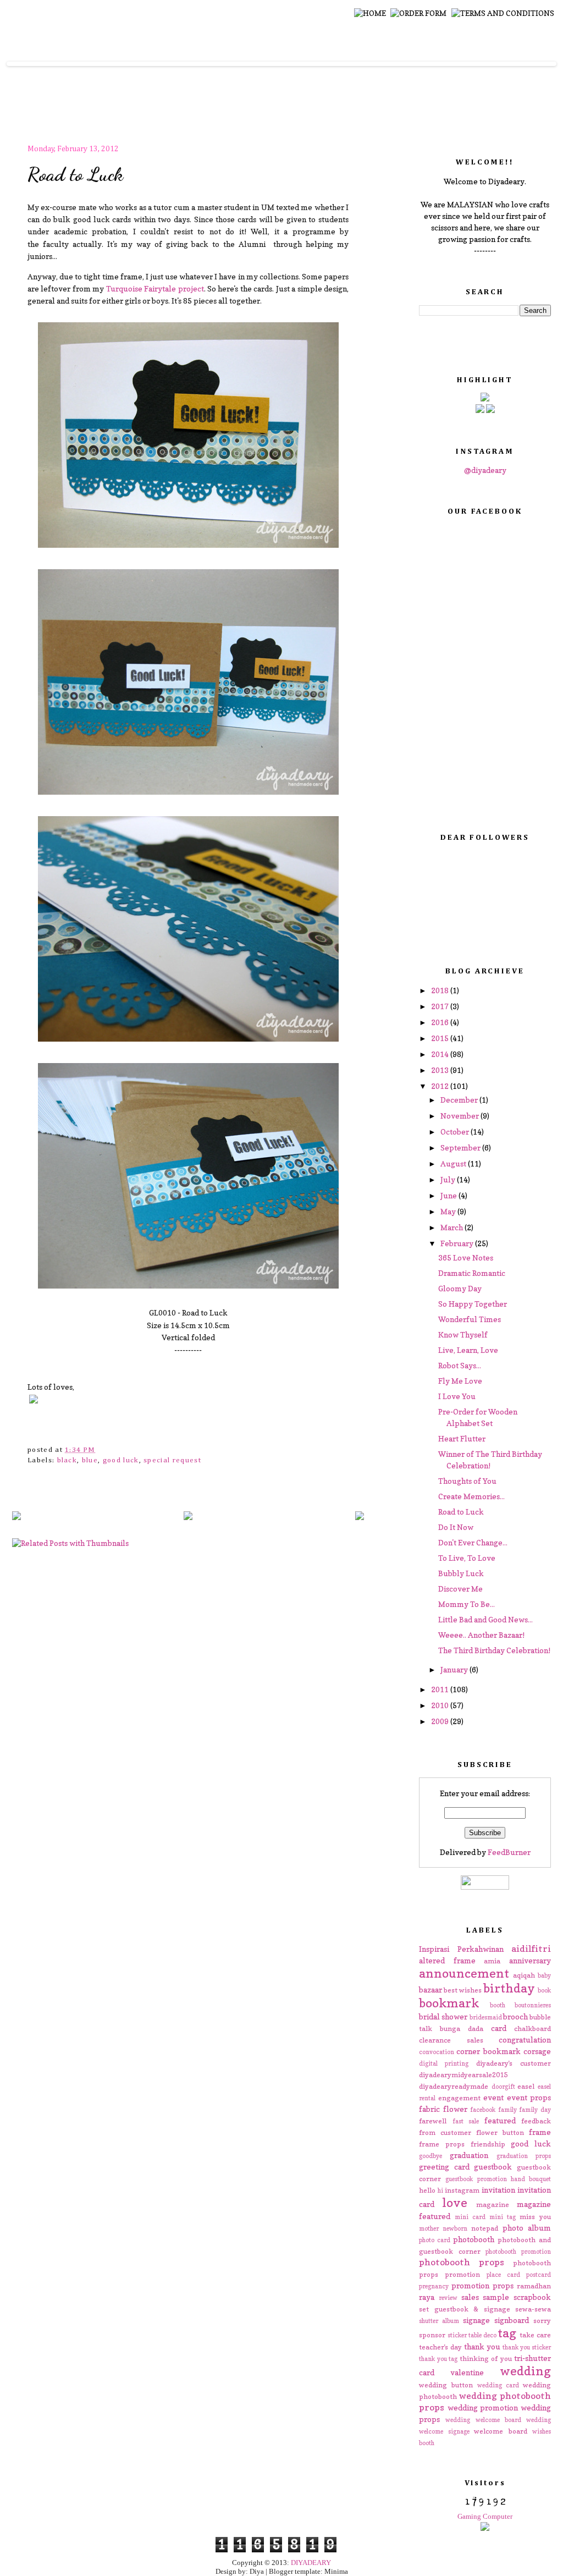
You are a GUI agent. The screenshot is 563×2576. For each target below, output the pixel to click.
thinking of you (486, 2358)
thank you (482, 2346)
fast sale (466, 2121)
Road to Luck (75, 174)
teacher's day (440, 2347)
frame (540, 2132)
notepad (485, 2228)
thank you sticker (527, 2347)
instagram (462, 2190)
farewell (433, 2121)
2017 (441, 1006)
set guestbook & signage (465, 2309)
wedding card (498, 2385)
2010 (441, 1705)
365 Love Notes (466, 1257)
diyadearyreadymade (454, 2086)
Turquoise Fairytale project (155, 288)
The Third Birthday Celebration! (494, 1650)
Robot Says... (460, 1365)
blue (90, 1460)
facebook (483, 2110)
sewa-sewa (533, 2309)
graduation (469, 2155)
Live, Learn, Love (468, 1350)
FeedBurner (509, 1852)
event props (529, 2097)
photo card (435, 2240)
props (503, 2285)
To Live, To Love (467, 1558)
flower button (500, 2132)
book (544, 1990)
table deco (482, 2335)
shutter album (439, 2321)
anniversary (530, 1960)
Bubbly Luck (461, 1573)
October (456, 1132)
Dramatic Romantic (472, 1273)
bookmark (449, 2003)
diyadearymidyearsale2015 (463, 2075)
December (460, 1100)
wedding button (446, 2385)
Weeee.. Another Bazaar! (481, 1635)
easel (526, 2086)
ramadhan (534, 2286)
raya (427, 2297)
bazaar (430, 1989)
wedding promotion (483, 2407)
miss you (535, 2217)
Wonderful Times (470, 1319)
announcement (464, 1973)
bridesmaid (486, 2017)
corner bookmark (488, 2051)
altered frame (447, 1960)
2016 (441, 1022)
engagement (459, 2098)
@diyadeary (485, 470)
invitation (498, 2190)
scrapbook (532, 2297)
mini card (470, 2217)
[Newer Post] (16, 1517)
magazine (493, 2205)
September (461, 1147)
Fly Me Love (460, 1381)
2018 (441, 990)
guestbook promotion (476, 2179)
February (458, 1243)
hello (427, 2190)
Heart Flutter (462, 1438)
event (493, 2097)
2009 (441, 1721)
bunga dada (462, 2029)
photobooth (474, 2239)
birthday (509, 1988)
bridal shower (443, 2016)
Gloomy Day (460, 1288)
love (455, 2202)
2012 (441, 1086)
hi (440, 2190)
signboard (512, 2320)
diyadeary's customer (514, 2063)
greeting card (444, 2167)
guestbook (493, 2167)
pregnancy (434, 2286)
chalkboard (532, 2029)
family (507, 2110)
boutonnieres (533, 2005)
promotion (470, 2285)
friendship (488, 2144)
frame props (442, 2144)
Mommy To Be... (467, 1604)
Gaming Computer (485, 2516)
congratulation (525, 2040)
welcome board (501, 2431)
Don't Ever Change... (473, 1542)
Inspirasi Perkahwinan (461, 1949)
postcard (539, 2275)
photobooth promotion (518, 2252)
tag (507, 2333)
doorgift (503, 2087)
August (454, 1163)
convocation (437, 2052)
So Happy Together (473, 1304)
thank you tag (438, 2359)
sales (470, 2297)
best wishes (463, 1990)
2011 (441, 1689)
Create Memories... (471, 1496)
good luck (121, 1460)
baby (544, 1975)
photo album (527, 2228)
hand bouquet (531, 2179)
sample (496, 2297)
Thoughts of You (467, 1481)
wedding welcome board (483, 2420)
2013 (441, 1070)
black (67, 1460)
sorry (542, 2321)
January (455, 1669)
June (449, 1195)
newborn (455, 2228)
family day (535, 2110)
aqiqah (524, 1975)
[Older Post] (360, 1517)
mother (429, 2228)
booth (498, 2005)
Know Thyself (463, 1334)
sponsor (432, 2335)
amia (492, 1961)
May (449, 1211)
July (449, 1179)
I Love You (457, 1396)
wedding (525, 2371)
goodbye (430, 2156)
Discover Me (460, 1589)
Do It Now (456, 1527)
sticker (457, 2335)
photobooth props (462, 2262)
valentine (467, 2372)
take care (535, 2335)
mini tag (503, 2217)
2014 (441, 1054)
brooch (515, 2016)
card (499, 2028)
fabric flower (443, 2109)
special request (172, 1460)
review (448, 2298)
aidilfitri (531, 1948)
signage (476, 2320)
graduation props (524, 2156)
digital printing (444, 2063)
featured (500, 2120)
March (452, 1227)
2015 (441, 1038)
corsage (537, 2051)
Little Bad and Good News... (485, 1619)
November (460, 1116)
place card (503, 2275)
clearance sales (451, 2040)
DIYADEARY (311, 2563)
